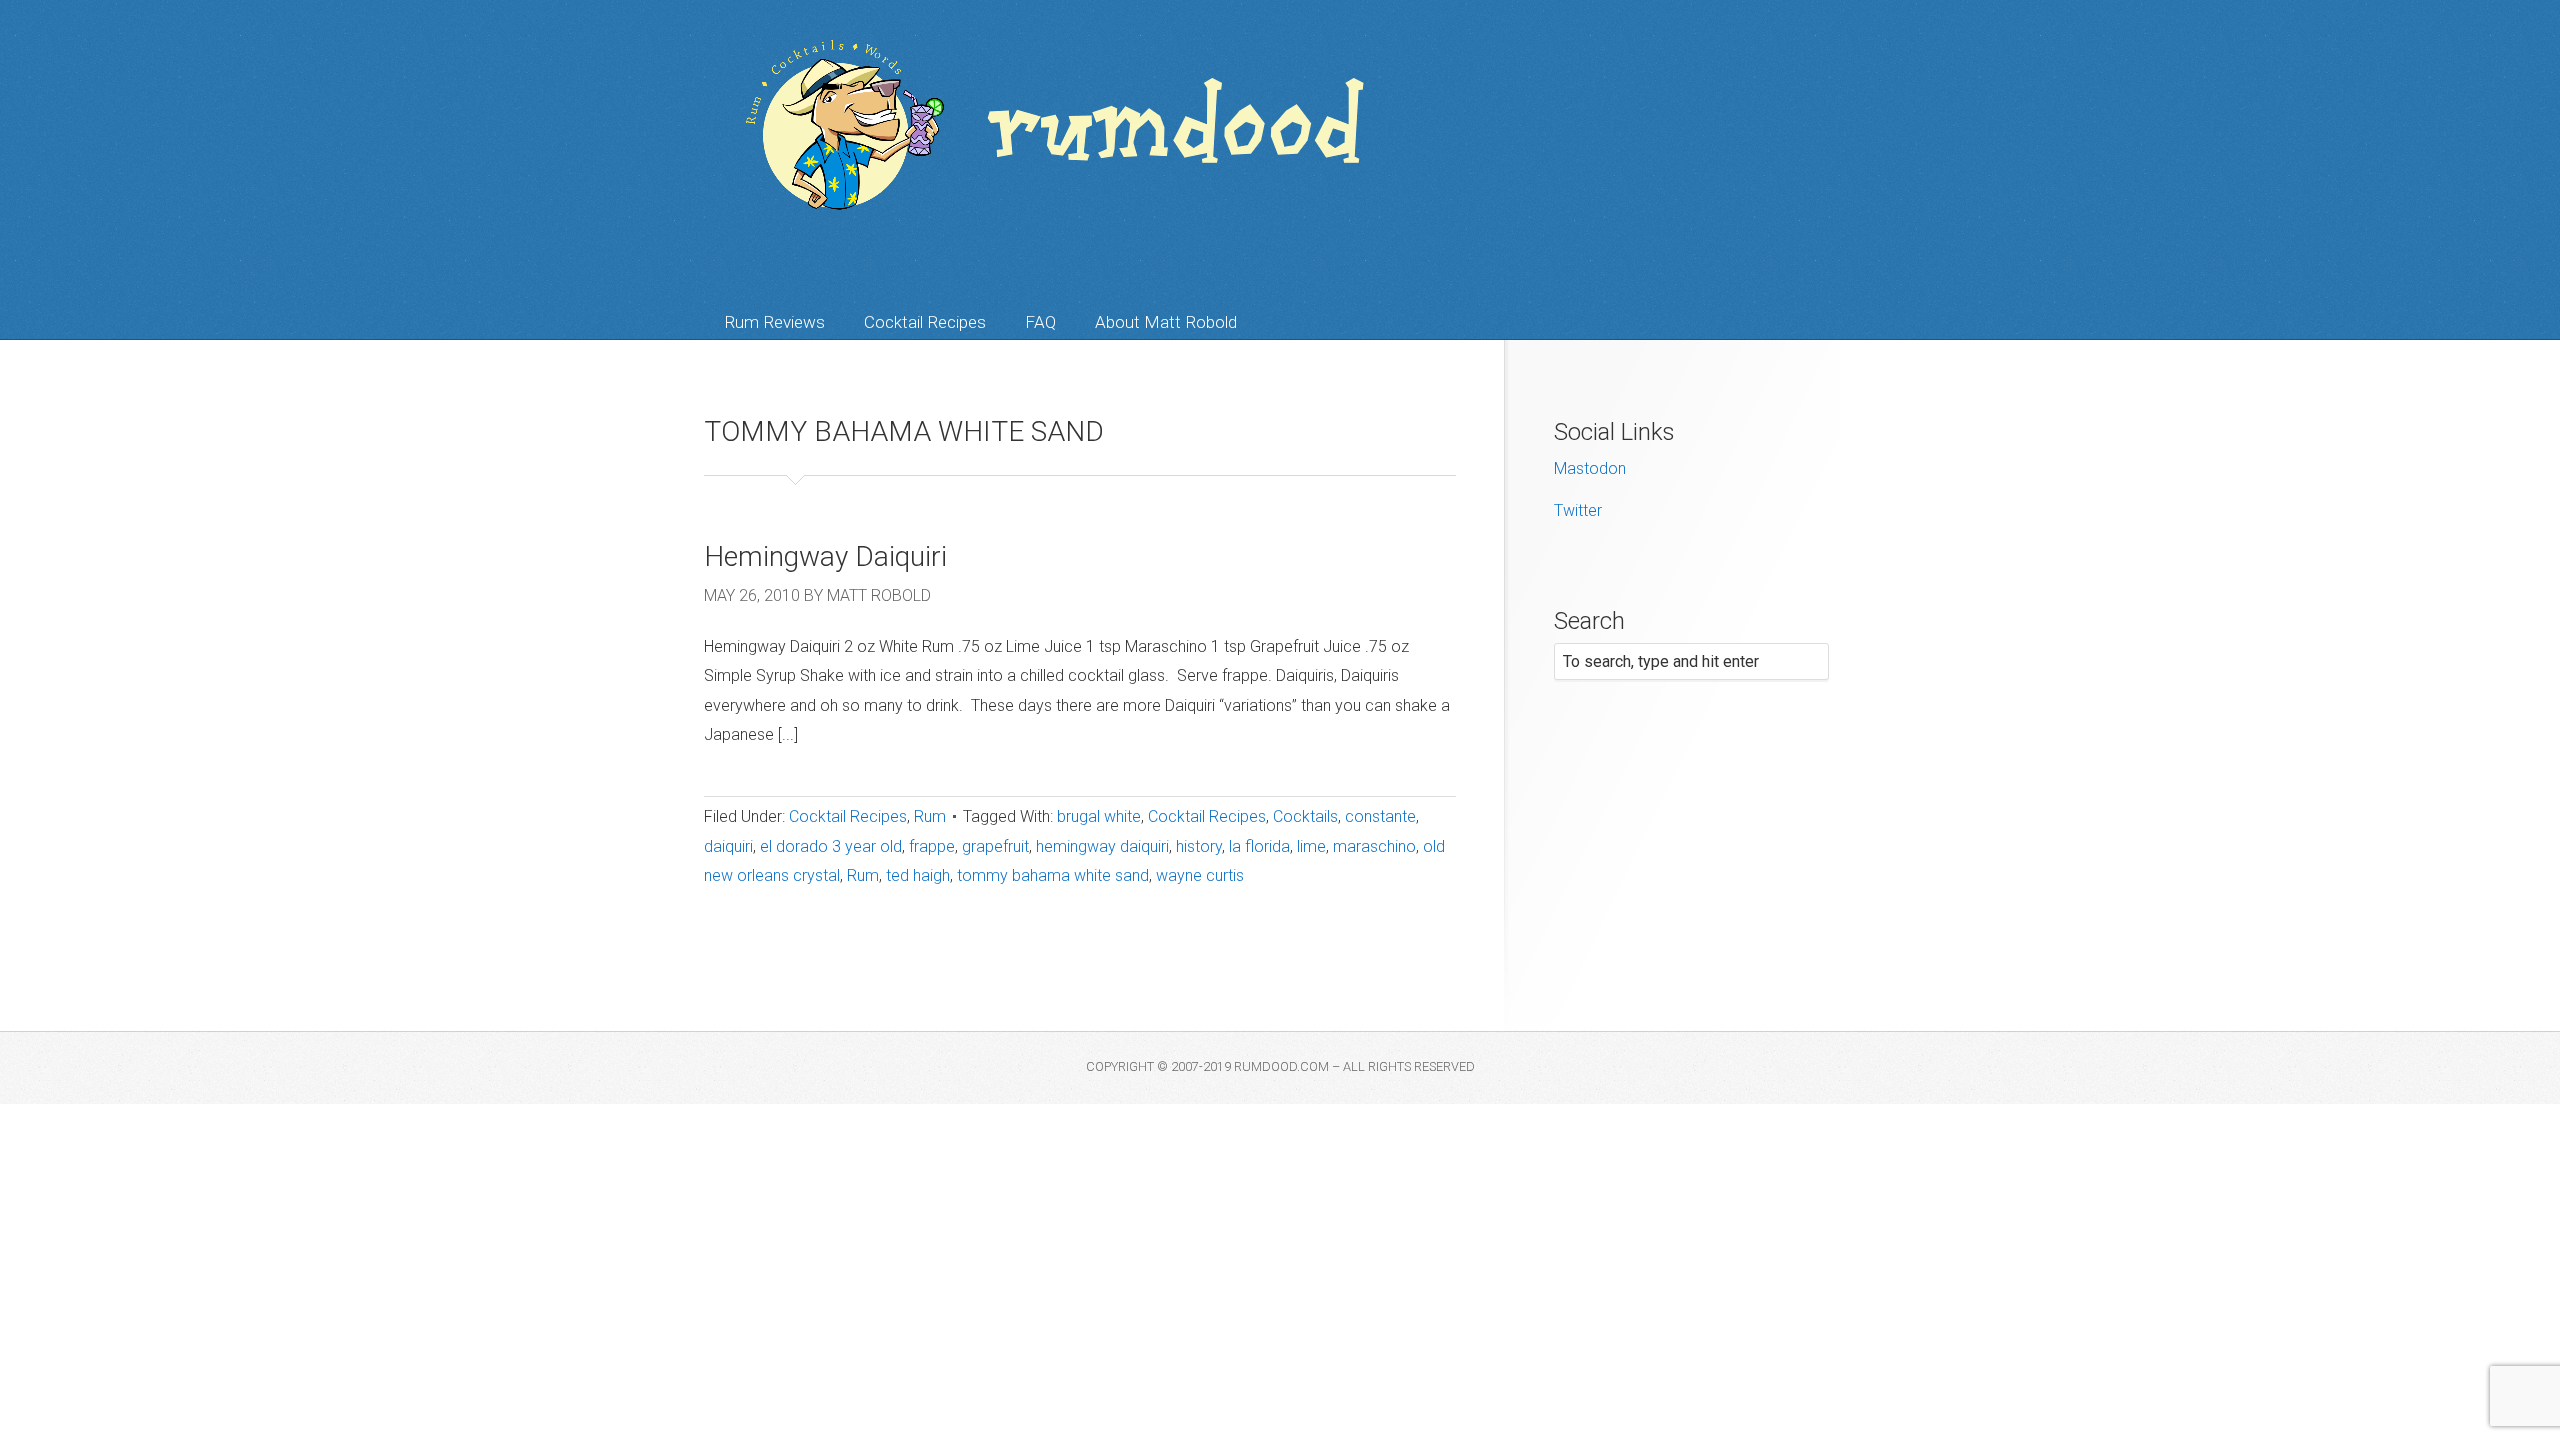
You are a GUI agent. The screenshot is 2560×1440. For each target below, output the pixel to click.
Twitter (1578, 510)
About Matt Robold (1166, 322)
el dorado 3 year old (831, 846)
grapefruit (995, 846)
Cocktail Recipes (925, 322)
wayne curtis (1200, 875)
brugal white (1099, 816)
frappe (932, 846)
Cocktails (1305, 816)
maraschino (1374, 846)
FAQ (1040, 322)
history (1199, 846)
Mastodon (1590, 468)
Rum (930, 816)
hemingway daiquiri (1102, 846)
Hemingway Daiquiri (825, 556)
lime (1311, 846)
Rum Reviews (774, 322)
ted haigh (918, 875)
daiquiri (728, 846)
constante (1380, 816)
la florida (1259, 846)
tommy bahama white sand (1053, 875)
